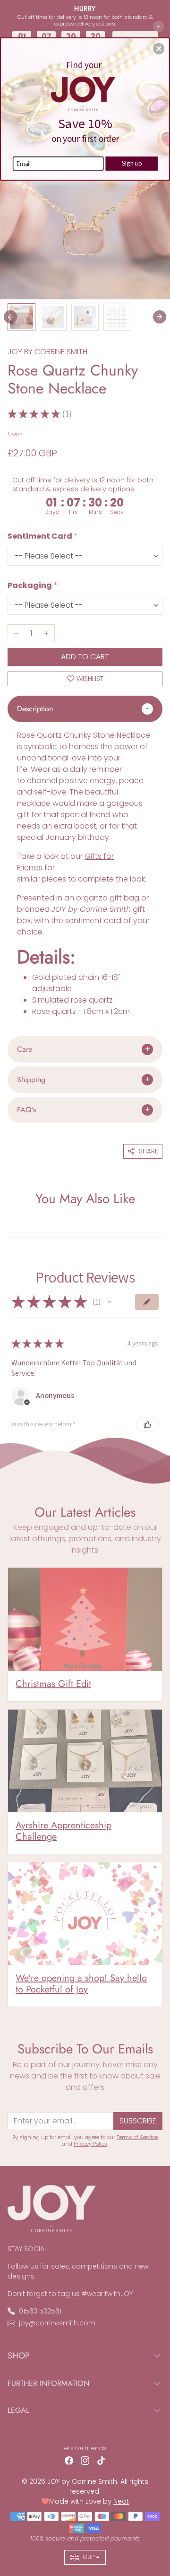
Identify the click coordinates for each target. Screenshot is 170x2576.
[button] (159, 49)
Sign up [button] (132, 163)
